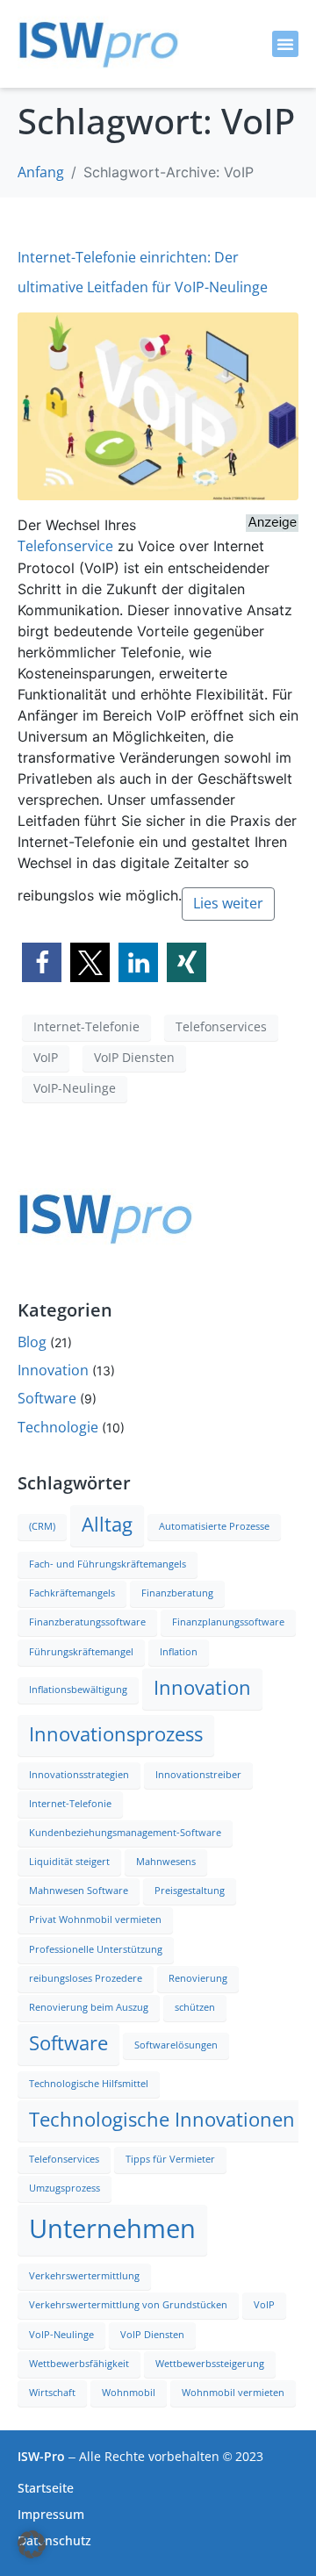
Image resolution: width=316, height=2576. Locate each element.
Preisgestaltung (190, 1891)
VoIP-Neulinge (75, 1088)
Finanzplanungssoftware (228, 1622)
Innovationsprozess (116, 1735)
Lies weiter (228, 904)
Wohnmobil (129, 2393)
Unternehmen (112, 2229)
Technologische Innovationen (162, 2120)
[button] (285, 44)
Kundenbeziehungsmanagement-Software (125, 1833)
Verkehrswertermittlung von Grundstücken (128, 2305)
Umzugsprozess (65, 2189)
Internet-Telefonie (86, 1027)
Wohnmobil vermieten (233, 2393)
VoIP (46, 1058)
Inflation (179, 1652)
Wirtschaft (52, 2393)
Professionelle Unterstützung (96, 1950)
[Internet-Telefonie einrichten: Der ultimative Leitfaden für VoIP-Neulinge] (158, 405)
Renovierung (198, 1979)
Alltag (107, 1525)
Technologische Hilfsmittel (89, 2084)
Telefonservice (65, 546)
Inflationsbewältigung (78, 1690)
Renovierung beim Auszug (89, 2008)
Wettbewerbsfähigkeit (79, 2364)
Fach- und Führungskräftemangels (108, 1564)
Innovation (53, 1371)
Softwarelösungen (176, 2045)
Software (47, 1399)
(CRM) (42, 1527)
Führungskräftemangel (81, 1652)
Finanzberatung (177, 1593)
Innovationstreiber (198, 1775)
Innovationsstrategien (79, 1775)
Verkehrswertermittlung (84, 2276)
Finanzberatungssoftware (87, 1622)
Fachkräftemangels (72, 1593)
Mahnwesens (166, 1862)
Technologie (58, 1428)
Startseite (46, 2488)
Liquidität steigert (69, 1862)
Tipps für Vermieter (170, 2160)
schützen (195, 2008)
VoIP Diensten (134, 1058)
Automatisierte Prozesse (214, 1527)
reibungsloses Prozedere (86, 1979)
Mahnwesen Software (79, 1891)
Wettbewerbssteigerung (210, 2364)
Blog (32, 1342)
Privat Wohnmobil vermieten (95, 1920)
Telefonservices (221, 1027)
